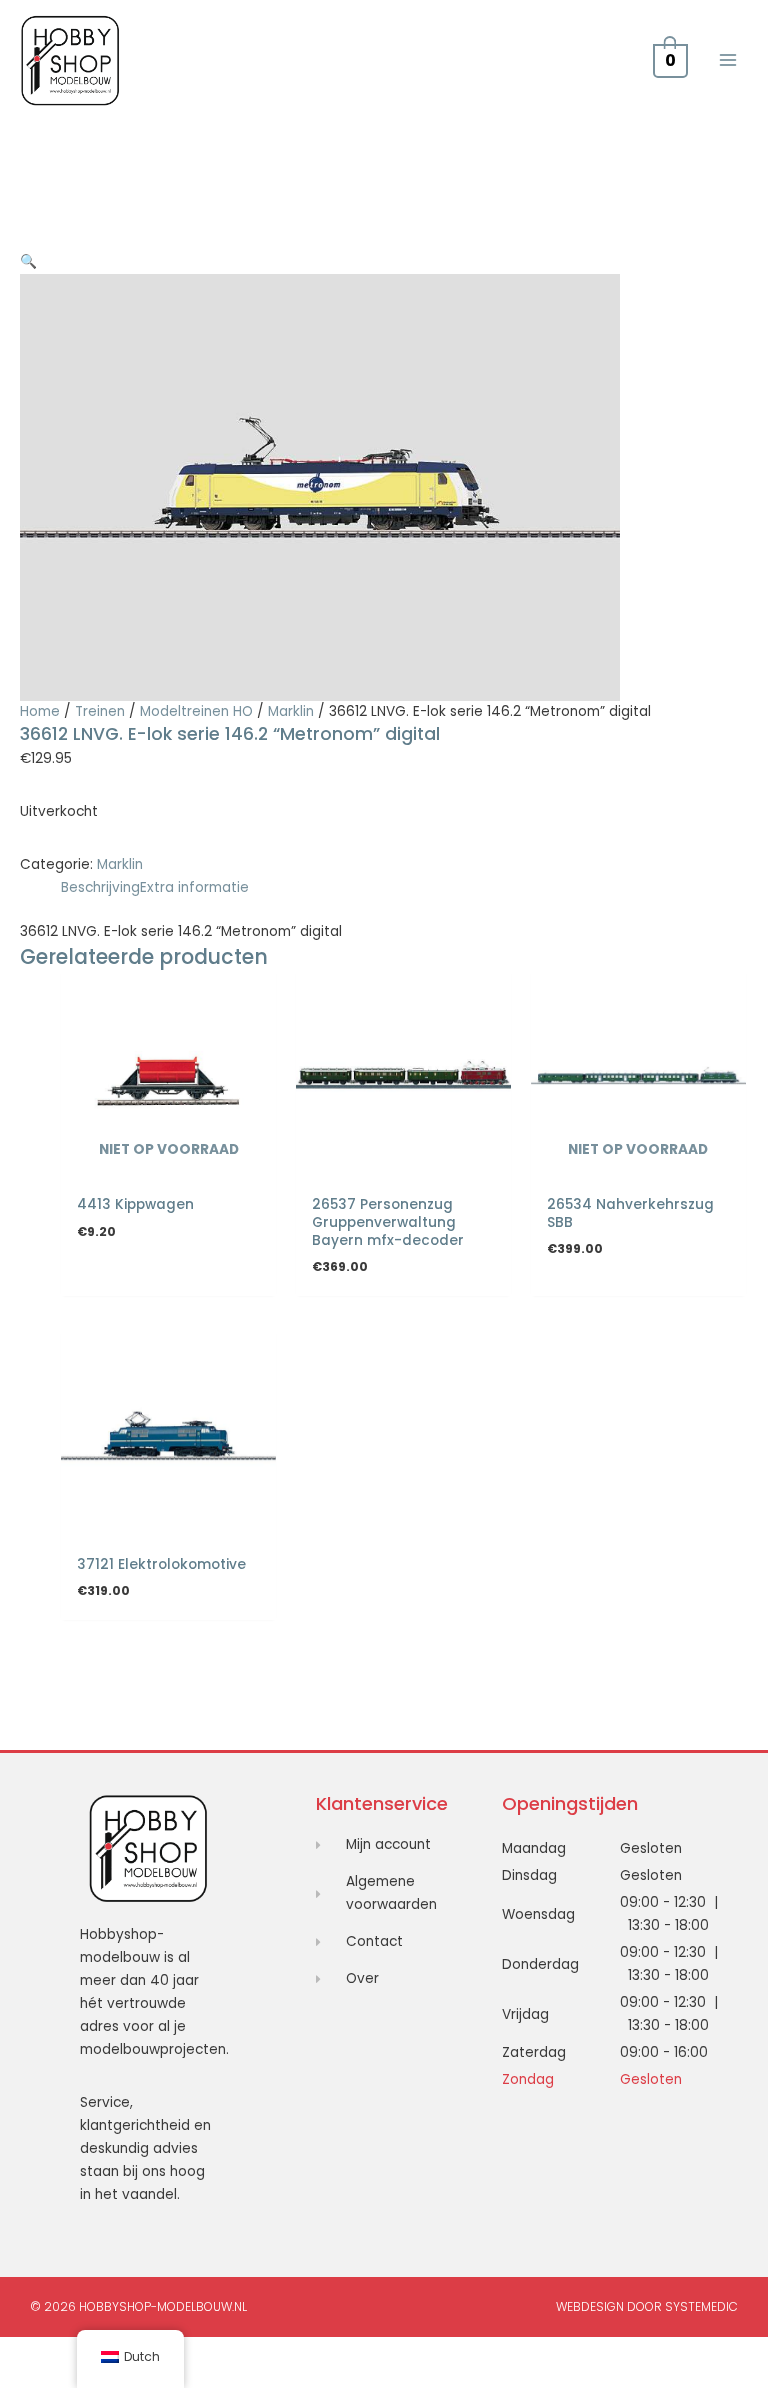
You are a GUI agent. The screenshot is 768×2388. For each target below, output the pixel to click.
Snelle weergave (168, 1168)
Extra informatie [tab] (194, 887)
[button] (28, 261)
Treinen (100, 711)
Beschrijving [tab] (100, 887)
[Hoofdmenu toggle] (728, 60)
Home (40, 711)
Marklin (291, 711)
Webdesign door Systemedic (647, 2306)
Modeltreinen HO (196, 711)
